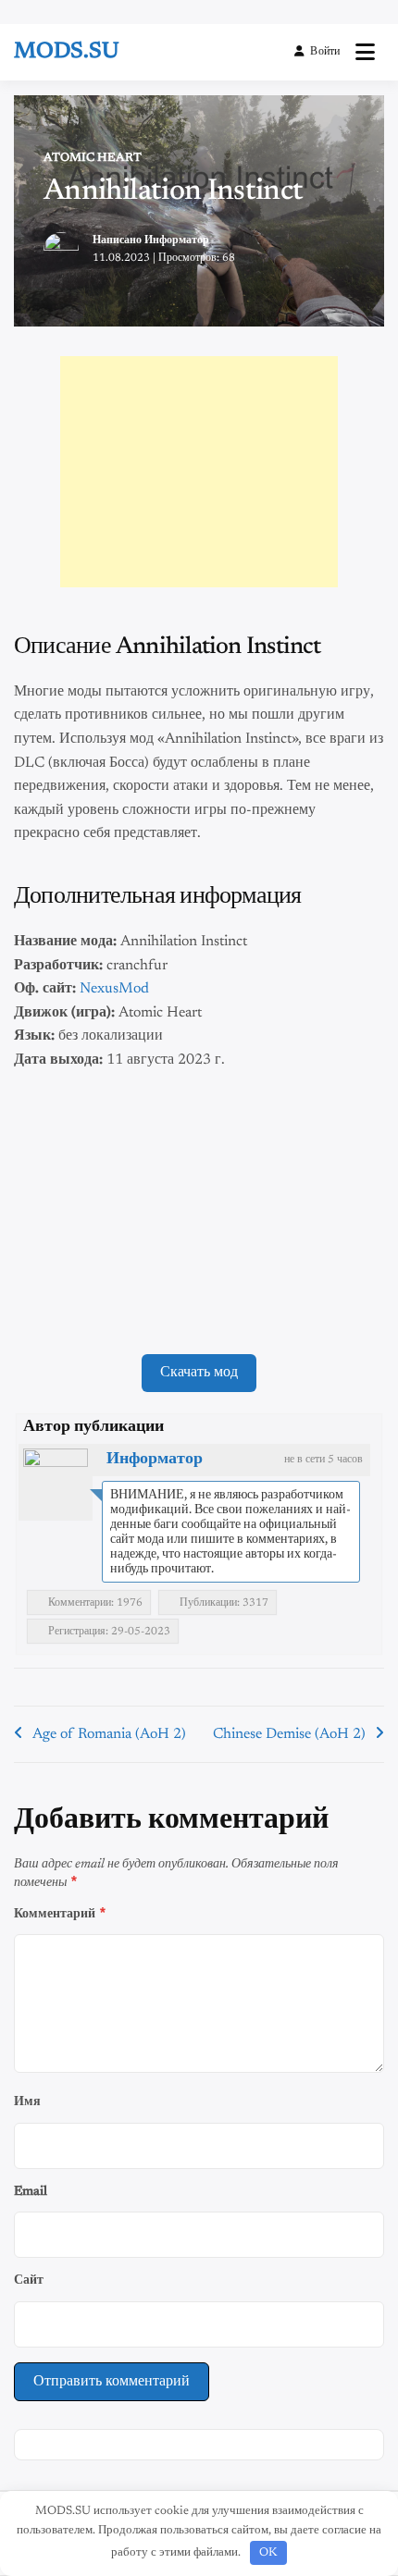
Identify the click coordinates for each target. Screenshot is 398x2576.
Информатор (177, 240)
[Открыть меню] (365, 52)
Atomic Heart (93, 158)
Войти (325, 52)
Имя (27, 2102)
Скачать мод (199, 1373)
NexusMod (114, 989)
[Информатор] (56, 1481)
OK (268, 2552)
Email (31, 2192)
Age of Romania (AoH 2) (109, 1734)
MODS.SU (66, 52)
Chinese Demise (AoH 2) (289, 1734)
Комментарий (60, 1913)
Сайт (29, 2280)
